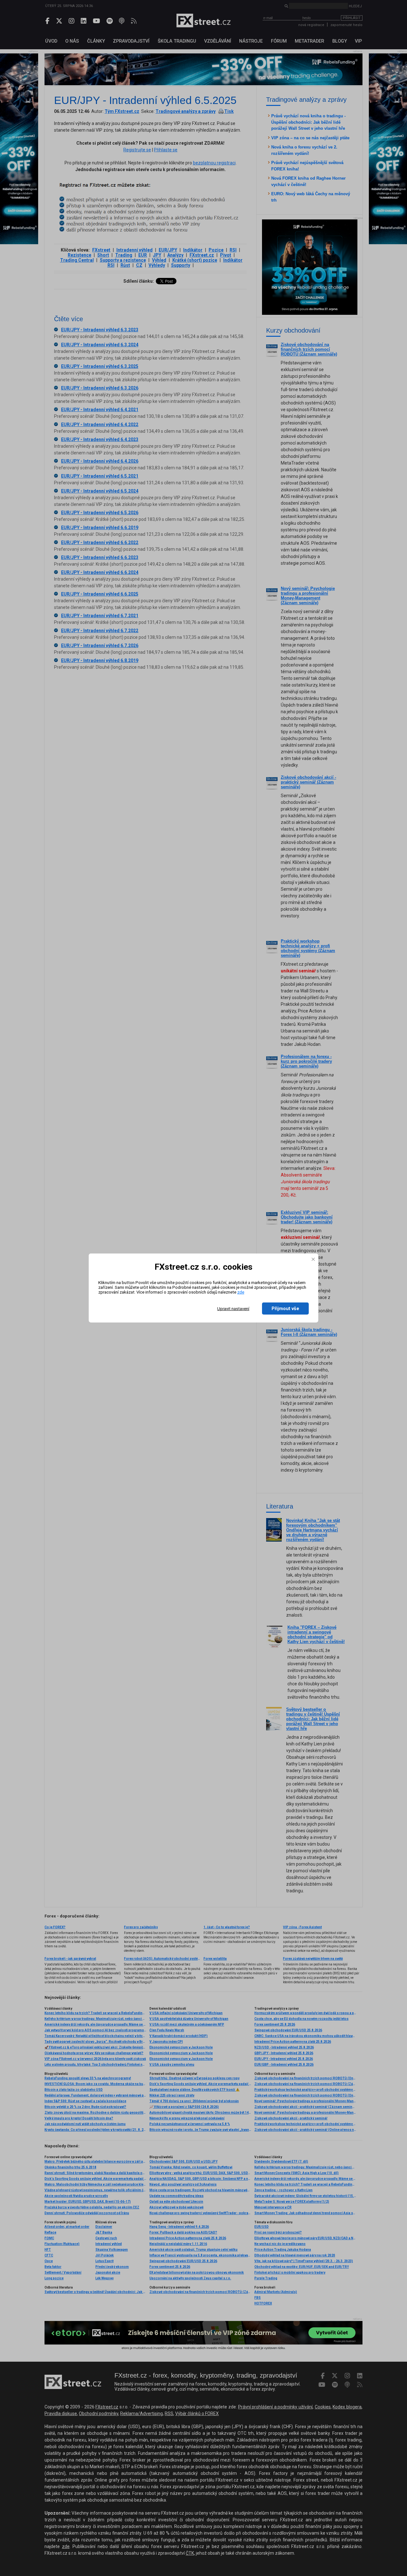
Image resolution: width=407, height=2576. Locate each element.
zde (241, 1292)
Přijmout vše (285, 1309)
